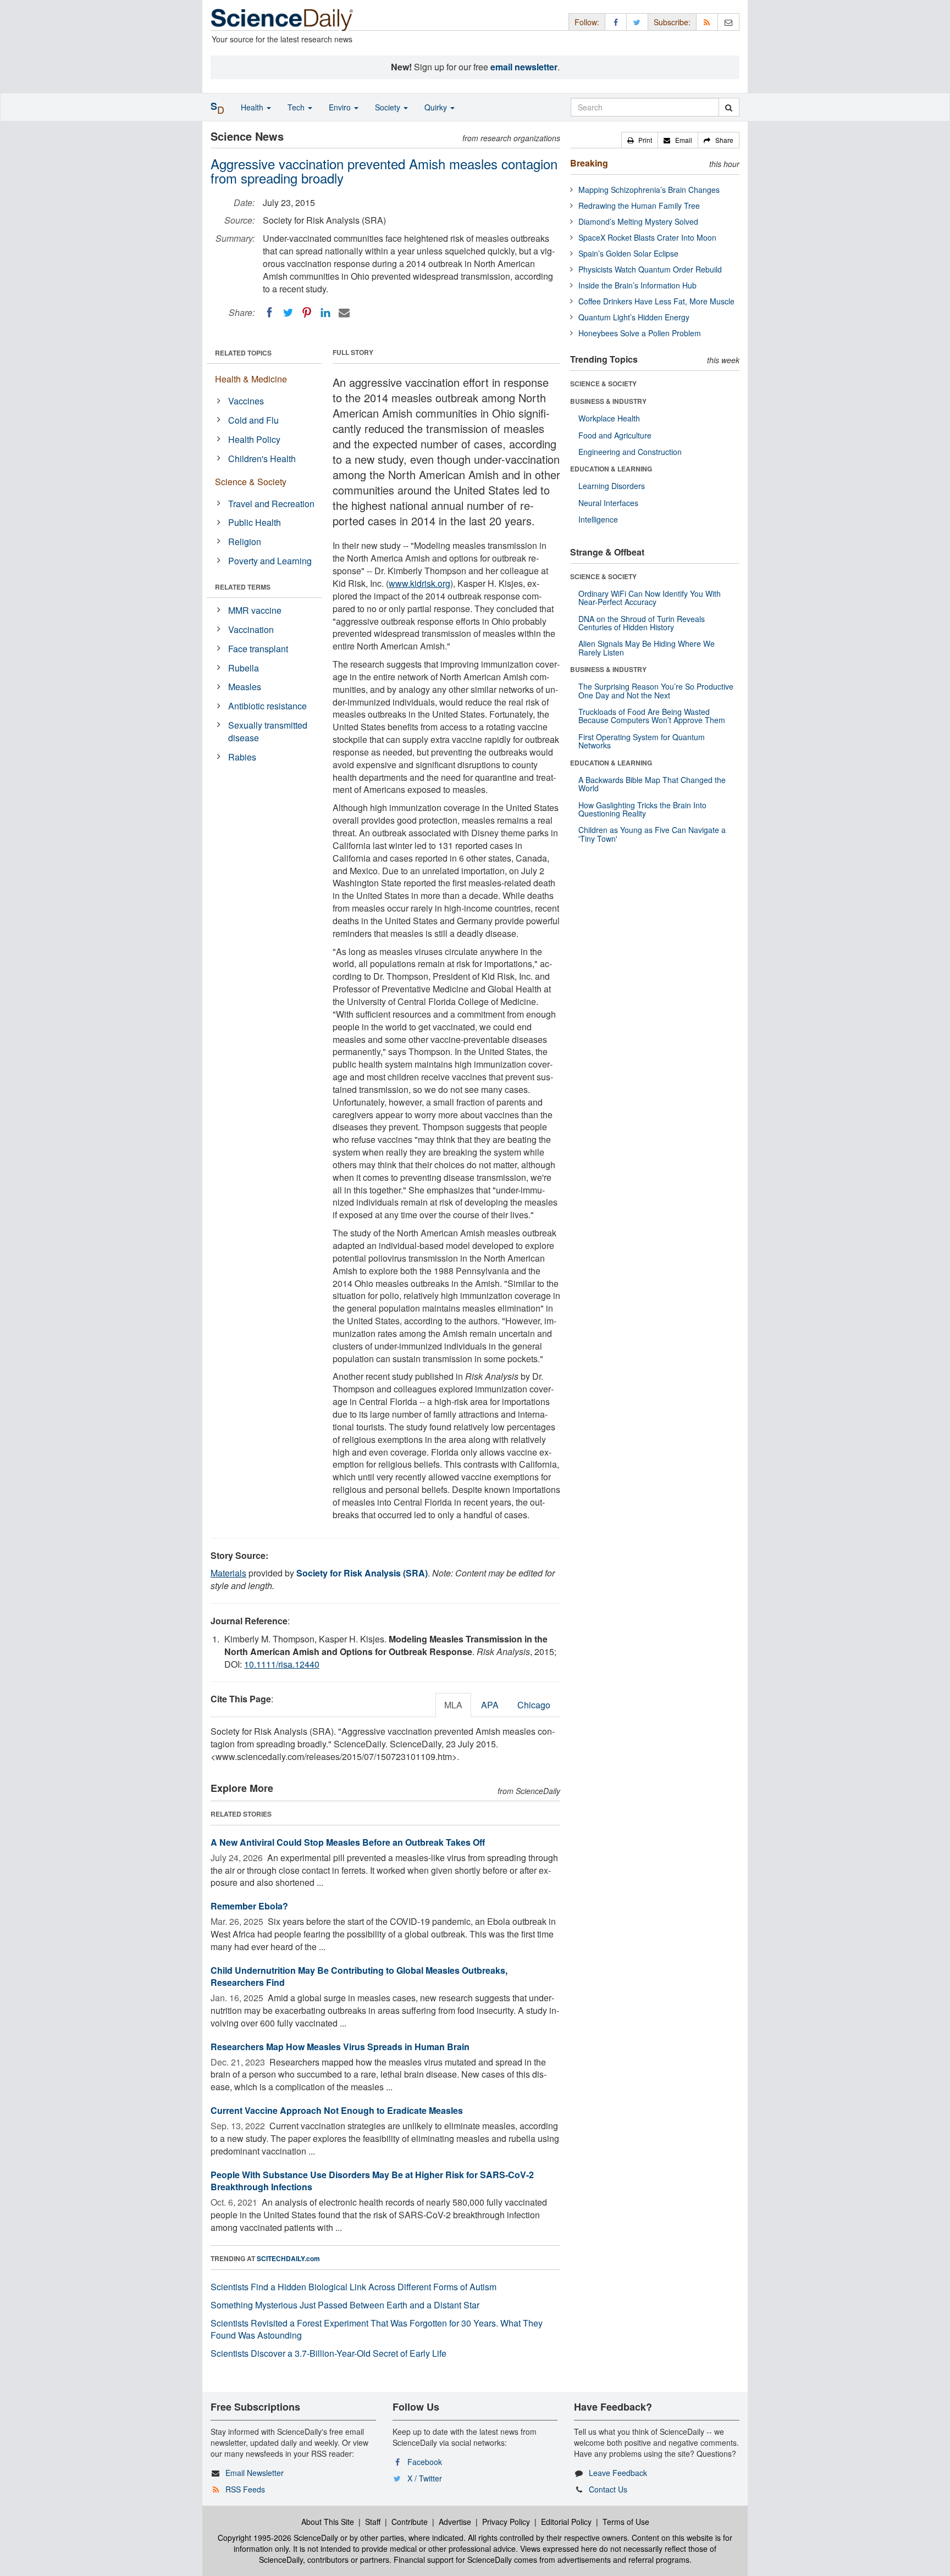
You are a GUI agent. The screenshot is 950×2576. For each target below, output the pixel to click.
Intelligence (598, 519)
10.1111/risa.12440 (282, 1664)
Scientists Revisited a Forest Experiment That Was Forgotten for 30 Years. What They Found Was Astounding (377, 2329)
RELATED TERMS (243, 587)
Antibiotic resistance (267, 706)
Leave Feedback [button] (618, 2473)
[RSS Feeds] (707, 22)
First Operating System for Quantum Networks (642, 741)
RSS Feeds (245, 2489)
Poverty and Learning (270, 561)
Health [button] (253, 107)
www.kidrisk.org (419, 583)
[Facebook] (269, 313)
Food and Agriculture (615, 435)
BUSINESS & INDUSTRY (608, 401)
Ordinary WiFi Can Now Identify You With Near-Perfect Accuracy (650, 598)
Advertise (455, 2522)
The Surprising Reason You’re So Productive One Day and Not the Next (656, 690)
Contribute (410, 2522)
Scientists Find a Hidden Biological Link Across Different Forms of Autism (354, 2287)
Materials (228, 1573)
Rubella (244, 668)
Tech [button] (297, 107)
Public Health (255, 522)
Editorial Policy (566, 2522)
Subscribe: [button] (672, 22)
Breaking (589, 163)
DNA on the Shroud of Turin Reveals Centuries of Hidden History (642, 623)
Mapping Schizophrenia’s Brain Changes (649, 190)
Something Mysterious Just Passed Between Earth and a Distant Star (345, 2305)
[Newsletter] (728, 22)
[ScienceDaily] (282, 19)
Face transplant (258, 649)
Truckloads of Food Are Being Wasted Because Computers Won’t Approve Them (652, 716)
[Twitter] (288, 313)
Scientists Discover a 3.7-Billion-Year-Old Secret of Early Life (328, 2353)
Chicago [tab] (534, 1705)
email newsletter (524, 67)
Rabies (242, 757)
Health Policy (254, 439)
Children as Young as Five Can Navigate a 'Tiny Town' (652, 834)
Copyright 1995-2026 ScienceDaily (278, 2538)
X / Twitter (425, 2478)
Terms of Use (626, 2522)
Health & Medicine (251, 379)
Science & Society (251, 482)
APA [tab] (490, 1705)
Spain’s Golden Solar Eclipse (628, 253)
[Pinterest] (307, 313)
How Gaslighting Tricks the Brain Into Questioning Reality (642, 809)
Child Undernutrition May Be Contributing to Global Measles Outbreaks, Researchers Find (359, 1977)
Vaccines (246, 401)
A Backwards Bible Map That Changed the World (652, 784)
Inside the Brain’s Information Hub (637, 285)
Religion (245, 542)
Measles (245, 687)
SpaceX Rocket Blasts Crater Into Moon (647, 237)
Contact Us (608, 2489)
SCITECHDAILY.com (288, 2258)
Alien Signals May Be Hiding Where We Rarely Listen (647, 648)
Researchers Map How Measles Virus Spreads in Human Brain (340, 2047)
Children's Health (262, 459)
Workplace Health (609, 418)
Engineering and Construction (630, 452)
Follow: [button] (587, 22)
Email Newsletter (255, 2473)
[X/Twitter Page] (637, 22)
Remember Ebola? (249, 1906)
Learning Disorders (612, 486)
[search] (729, 107)
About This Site (328, 2522)
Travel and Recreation (271, 504)
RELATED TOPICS (243, 353)
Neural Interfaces (608, 503)
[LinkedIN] (325, 313)
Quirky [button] (437, 107)
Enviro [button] (341, 107)
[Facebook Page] (616, 22)
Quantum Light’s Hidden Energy (634, 317)
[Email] (344, 313)
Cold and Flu (253, 420)
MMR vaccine (255, 610)
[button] (640, 140)
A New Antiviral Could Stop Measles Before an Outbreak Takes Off (348, 1842)
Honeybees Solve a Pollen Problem (640, 333)
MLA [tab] (453, 1705)
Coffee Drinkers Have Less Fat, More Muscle (656, 301)
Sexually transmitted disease (268, 731)
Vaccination (251, 629)
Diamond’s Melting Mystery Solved (638, 221)
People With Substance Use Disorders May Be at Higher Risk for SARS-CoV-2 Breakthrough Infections (372, 2181)
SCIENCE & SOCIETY (603, 384)
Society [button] (389, 107)
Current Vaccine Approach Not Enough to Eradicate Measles (337, 2110)
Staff (373, 2522)
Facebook (425, 2462)
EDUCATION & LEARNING (611, 469)
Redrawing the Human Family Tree (639, 206)
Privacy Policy (506, 2522)
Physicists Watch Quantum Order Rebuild (650, 269)
